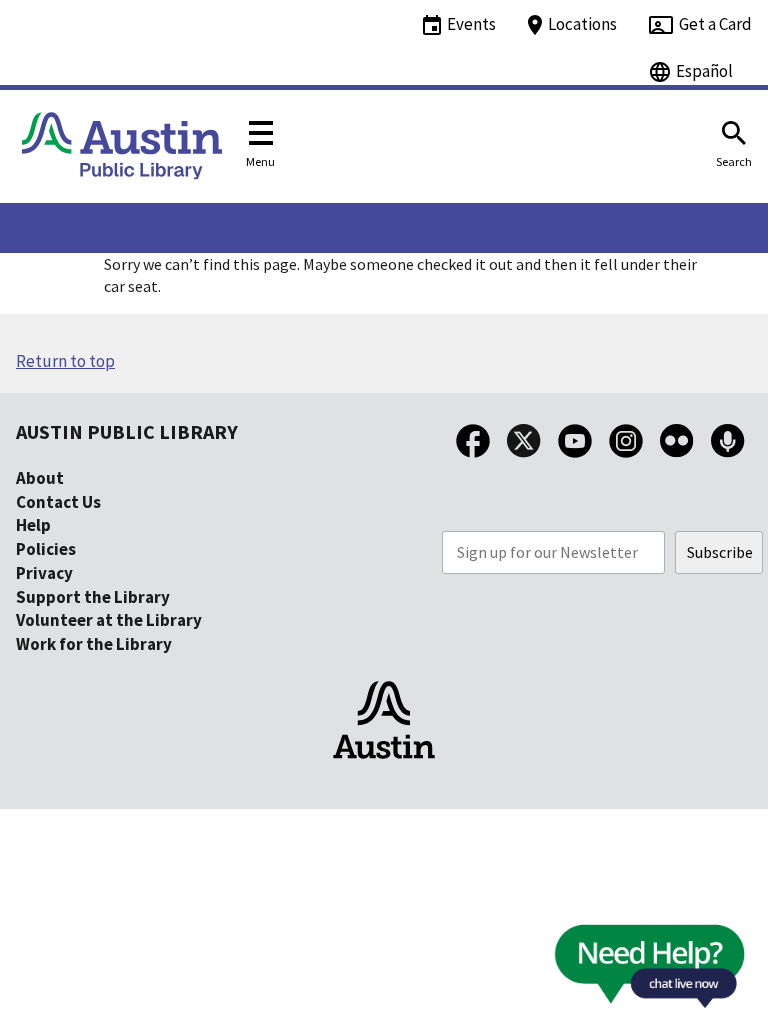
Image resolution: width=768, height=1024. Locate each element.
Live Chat (603, 972)
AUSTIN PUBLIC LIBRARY (127, 431)
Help (33, 525)
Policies (46, 549)
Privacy (44, 573)
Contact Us (58, 502)
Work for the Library (94, 644)
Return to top (65, 361)
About (40, 478)
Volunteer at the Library (109, 620)
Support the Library (93, 597)
